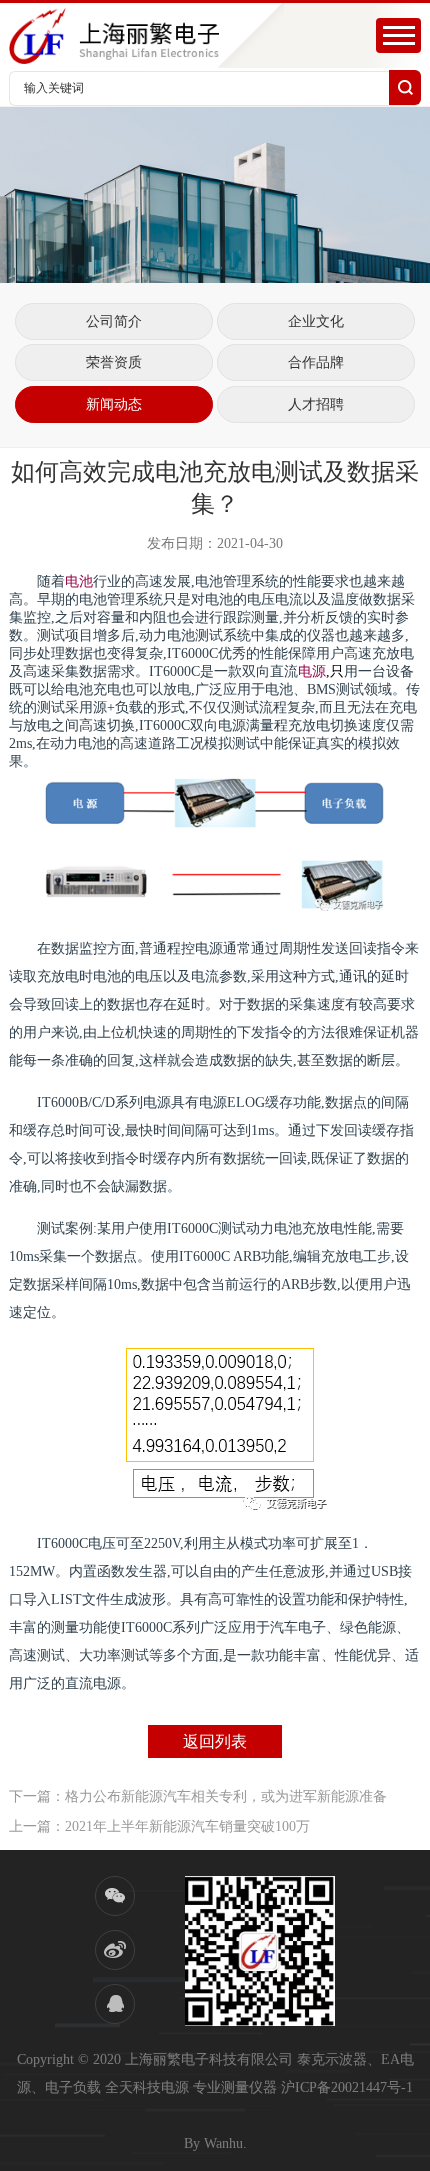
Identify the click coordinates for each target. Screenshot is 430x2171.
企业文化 (316, 321)
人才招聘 (316, 404)
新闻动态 (114, 404)
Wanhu (223, 2143)
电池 (79, 581)
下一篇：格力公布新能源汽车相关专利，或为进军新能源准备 (198, 1796)
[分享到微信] (115, 1896)
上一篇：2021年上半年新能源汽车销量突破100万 (159, 1826)
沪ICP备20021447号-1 (347, 2087)
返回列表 (215, 1741)
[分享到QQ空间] (115, 2004)
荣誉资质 (114, 362)
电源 (312, 671)
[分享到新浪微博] (115, 1950)
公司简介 (114, 321)
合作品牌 (316, 362)
